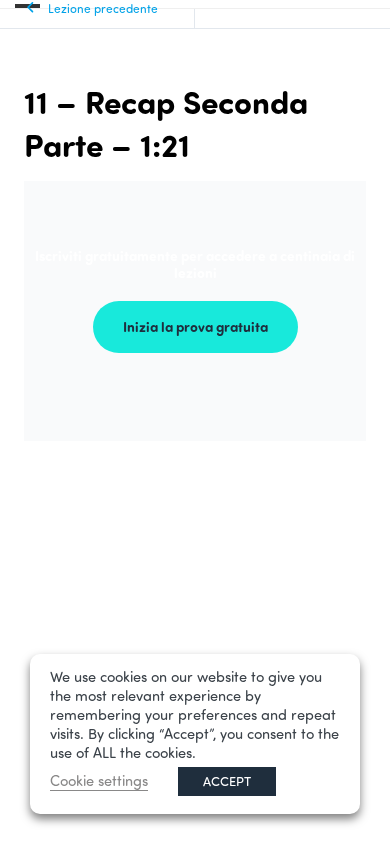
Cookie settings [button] (99, 780)
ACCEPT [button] (227, 781)
